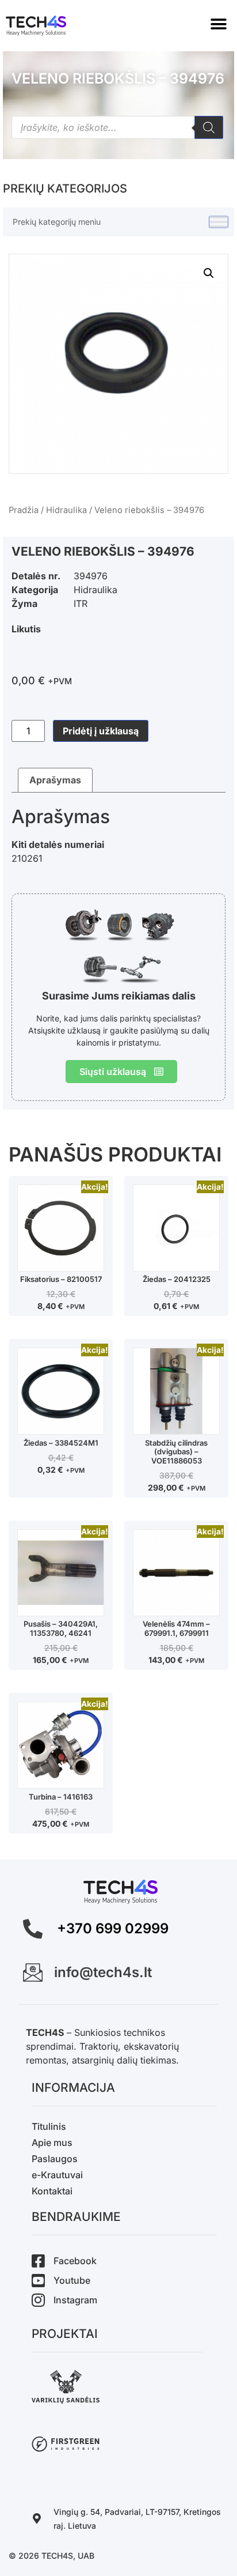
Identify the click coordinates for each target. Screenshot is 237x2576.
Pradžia (24, 510)
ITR (81, 604)
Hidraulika (66, 510)
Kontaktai (52, 2191)
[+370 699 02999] (33, 1929)
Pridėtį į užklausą (101, 731)
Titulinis (49, 2126)
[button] (218, 24)
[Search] (209, 127)
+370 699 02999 (113, 1928)
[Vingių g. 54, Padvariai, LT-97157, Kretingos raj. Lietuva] (37, 2518)
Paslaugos (55, 2159)
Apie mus (52, 2143)
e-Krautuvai (57, 2175)
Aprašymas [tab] (55, 780)
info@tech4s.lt (103, 1972)
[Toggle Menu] (219, 222)
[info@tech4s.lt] (33, 1972)
